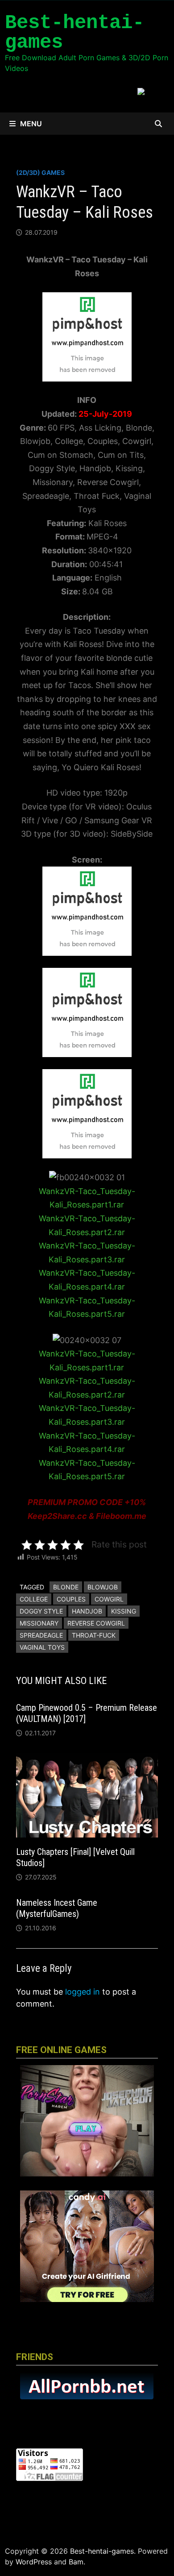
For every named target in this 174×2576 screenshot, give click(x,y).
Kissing (124, 1611)
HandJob (87, 1611)
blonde (66, 1587)
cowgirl (109, 1599)
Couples (71, 1599)
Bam (76, 2562)
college (34, 1599)
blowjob (103, 1587)
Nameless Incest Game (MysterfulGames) (57, 1908)
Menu (31, 124)
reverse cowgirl (96, 1623)
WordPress (34, 2562)
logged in (83, 1992)
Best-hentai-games (75, 33)
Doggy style (41, 1611)
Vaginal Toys (42, 1647)
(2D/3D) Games (40, 172)
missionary (39, 1623)
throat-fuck (94, 1635)
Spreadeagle (41, 1635)
